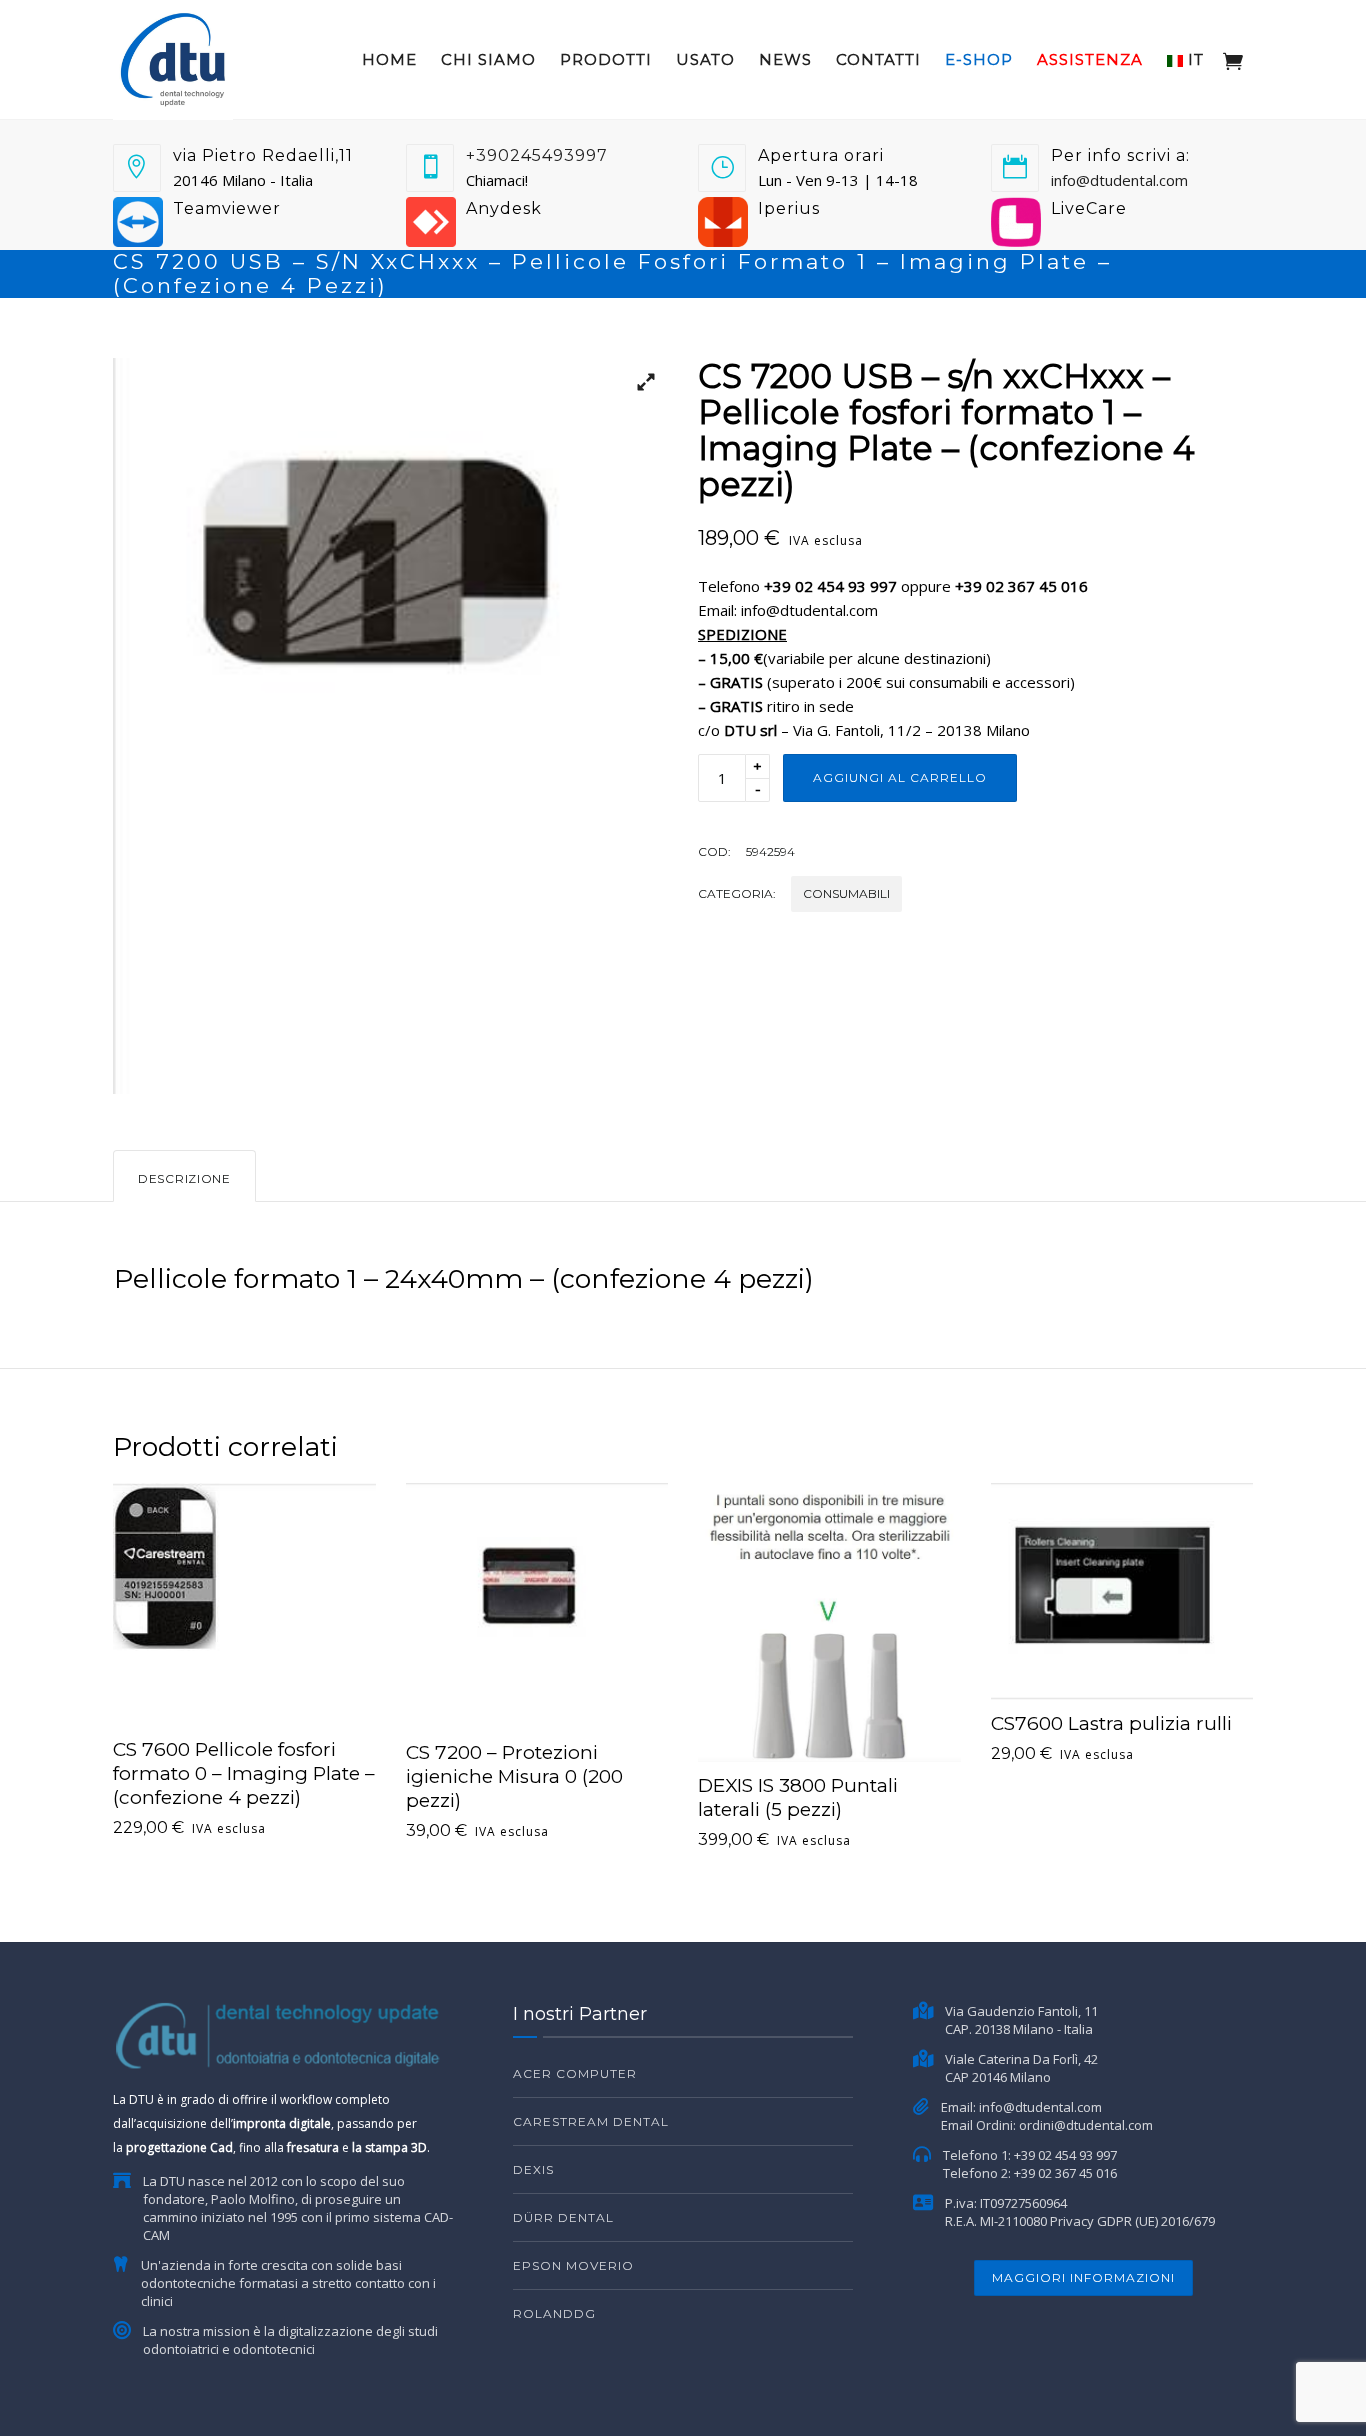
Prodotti (606, 59)
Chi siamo (488, 59)
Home (389, 59)
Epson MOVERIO (573, 2265)
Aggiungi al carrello (900, 777)
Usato (705, 59)
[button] (638, 388)
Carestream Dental (591, 2121)
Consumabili (846, 893)
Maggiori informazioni (1083, 2277)
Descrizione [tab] (184, 1178)
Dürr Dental (563, 2217)
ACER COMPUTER (575, 2073)
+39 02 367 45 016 (1065, 2173)
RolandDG (554, 2313)
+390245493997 (537, 155)
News (785, 59)
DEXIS (533, 2169)
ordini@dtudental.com (1086, 2125)
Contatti (878, 59)
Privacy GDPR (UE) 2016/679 (1132, 2221)
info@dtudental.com (1119, 180)
